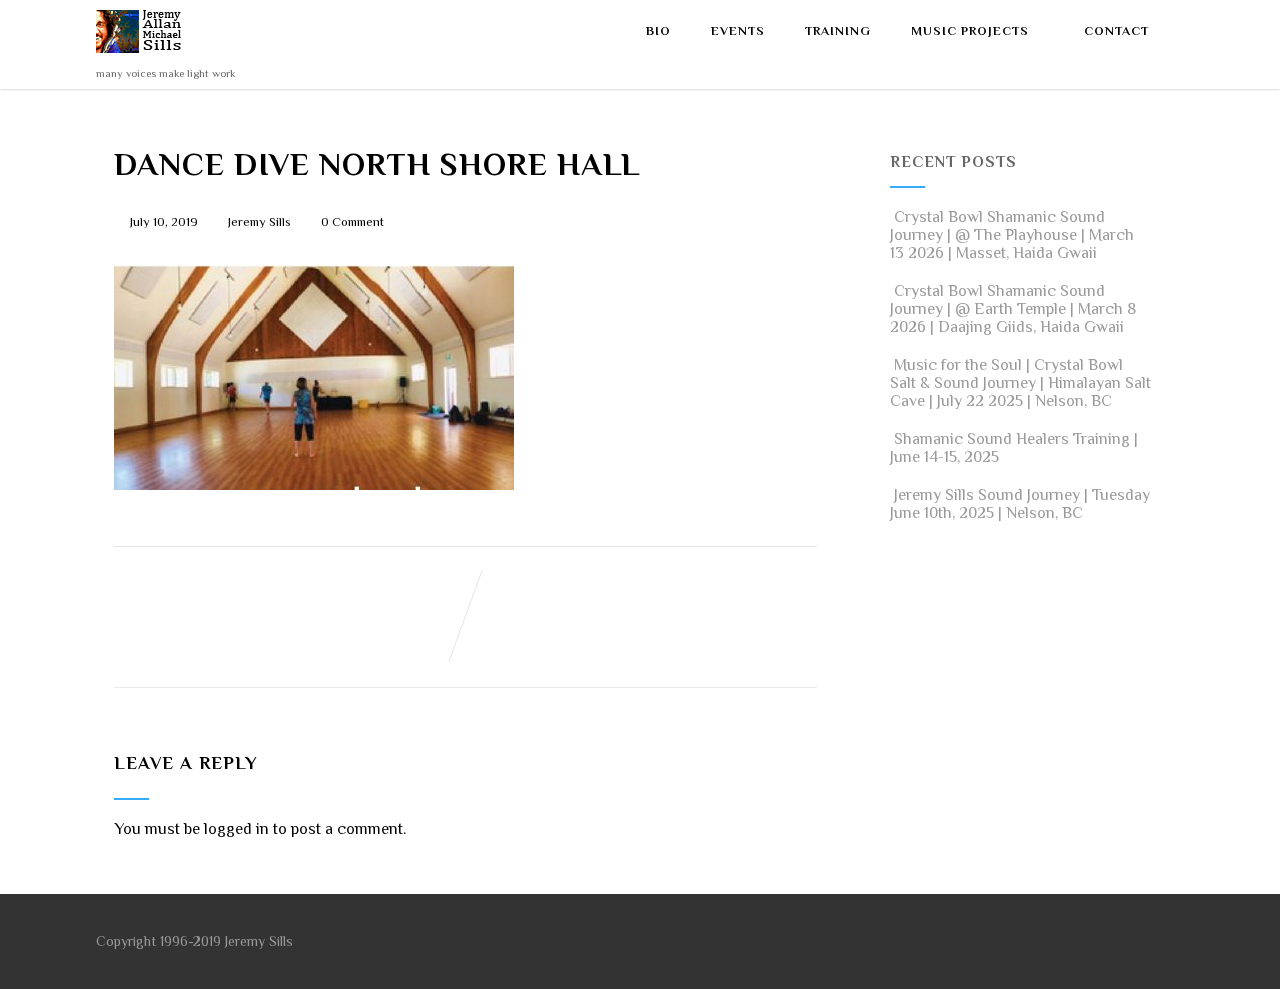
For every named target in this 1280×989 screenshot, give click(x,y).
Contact (1116, 31)
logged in (236, 829)
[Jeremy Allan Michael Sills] (142, 58)
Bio (658, 31)
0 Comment (352, 221)
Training (838, 31)
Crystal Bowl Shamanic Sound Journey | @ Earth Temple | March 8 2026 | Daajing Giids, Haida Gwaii (1013, 309)
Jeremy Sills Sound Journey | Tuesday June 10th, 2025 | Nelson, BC (1020, 504)
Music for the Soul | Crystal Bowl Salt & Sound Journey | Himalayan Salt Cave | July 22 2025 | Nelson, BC (1020, 383)
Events (738, 31)
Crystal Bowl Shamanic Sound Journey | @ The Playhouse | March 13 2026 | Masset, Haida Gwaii (1012, 235)
